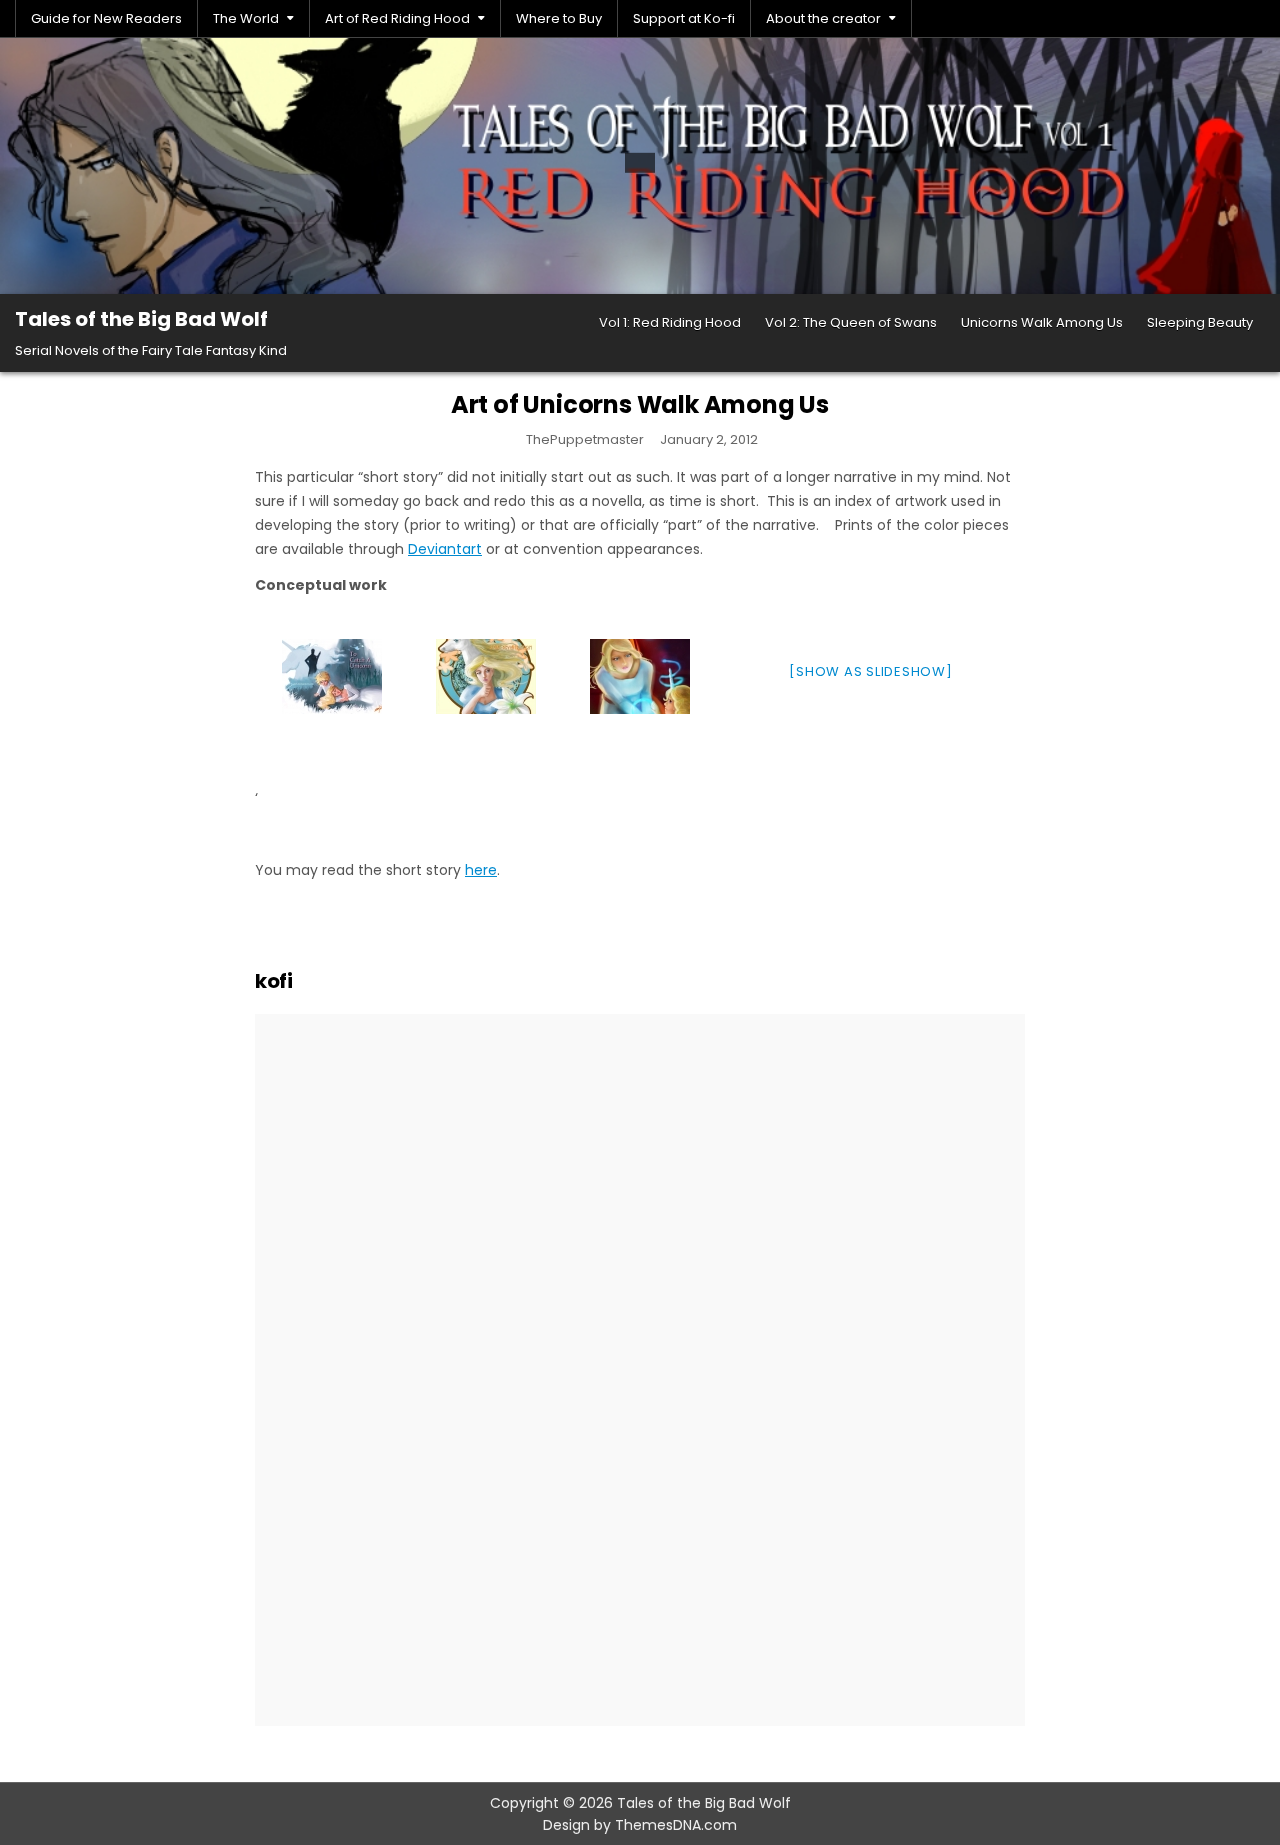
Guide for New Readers (106, 18)
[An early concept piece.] (640, 676)
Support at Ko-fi (684, 18)
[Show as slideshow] (870, 671)
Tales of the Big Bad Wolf (141, 319)
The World (246, 18)
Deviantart (445, 549)
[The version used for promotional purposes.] (486, 676)
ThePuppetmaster (585, 439)
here (481, 870)
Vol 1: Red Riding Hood (670, 322)
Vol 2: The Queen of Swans (851, 322)
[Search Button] (1254, 19)
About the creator (823, 18)
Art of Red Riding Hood (397, 18)
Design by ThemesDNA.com (640, 1825)
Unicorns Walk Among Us (1042, 322)
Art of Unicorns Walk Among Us (640, 404)
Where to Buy (559, 18)
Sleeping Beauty (1200, 322)
